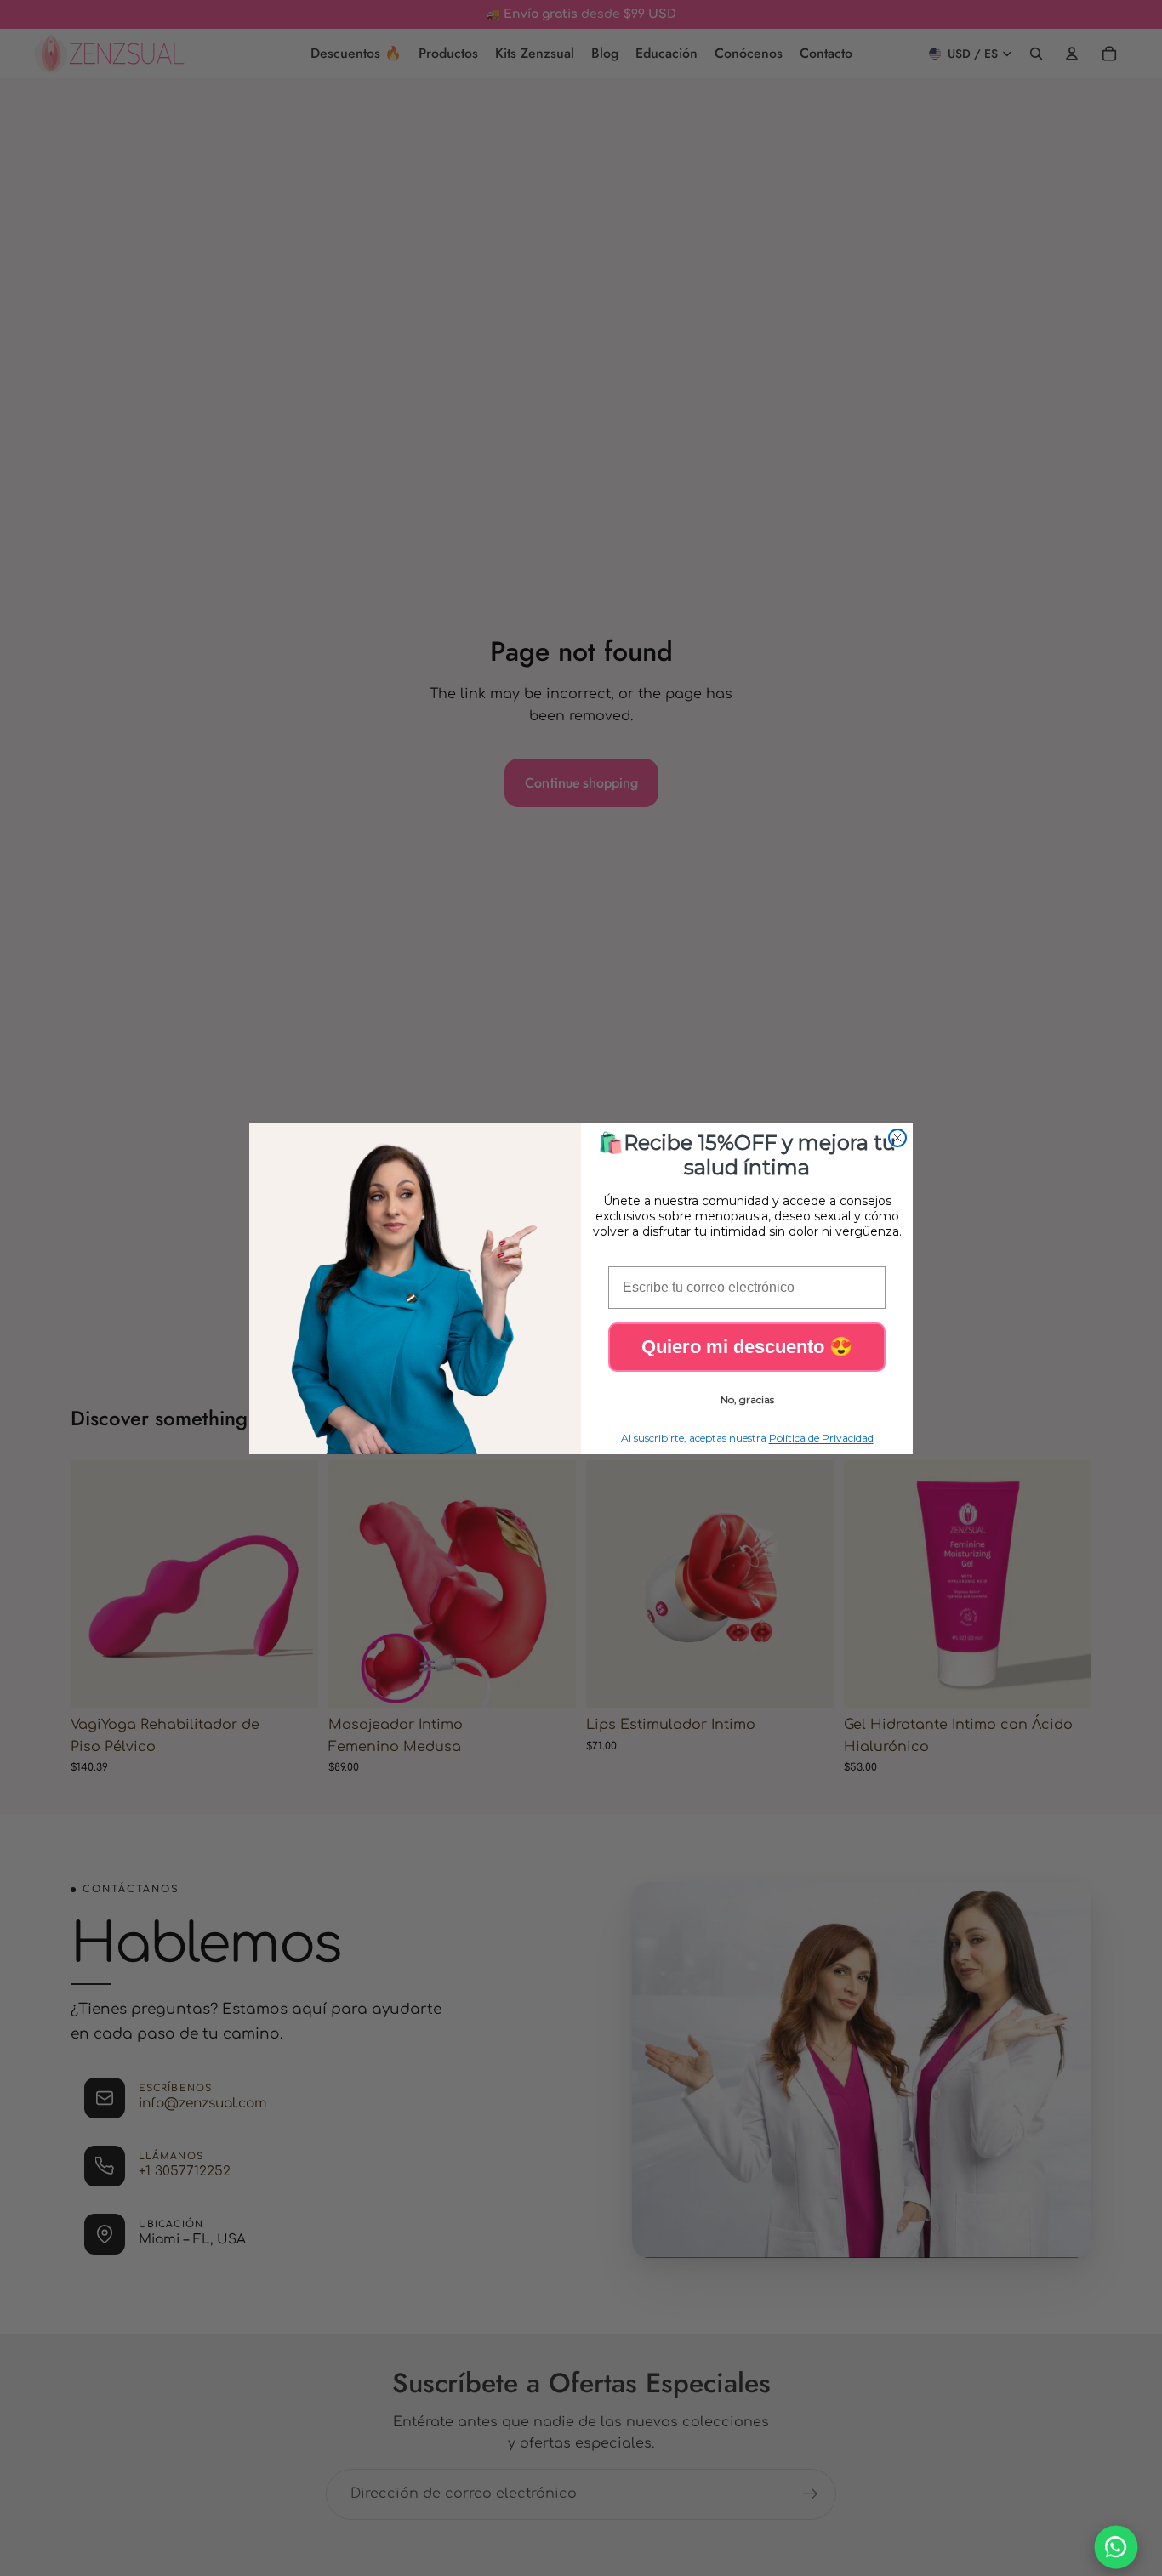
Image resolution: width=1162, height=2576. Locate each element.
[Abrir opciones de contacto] (1116, 2548)
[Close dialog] (897, 1138)
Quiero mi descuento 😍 (747, 1347)
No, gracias (747, 1399)
